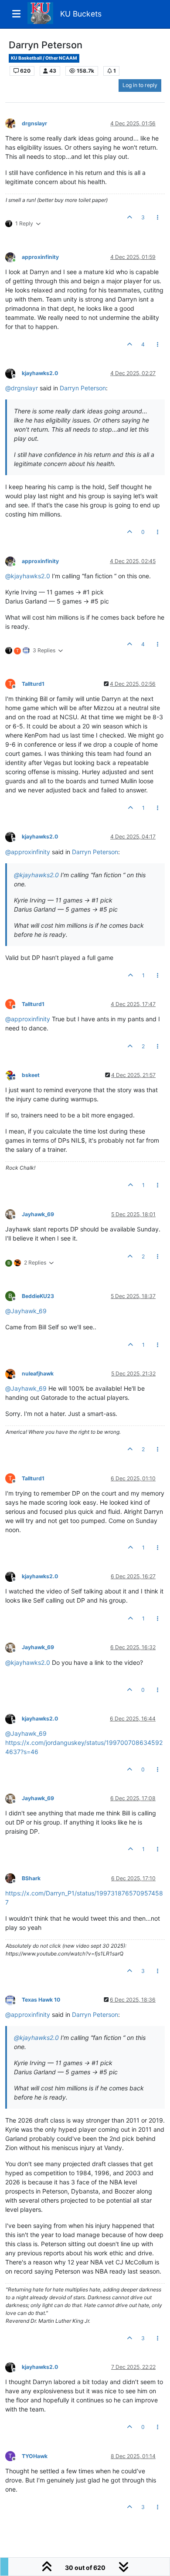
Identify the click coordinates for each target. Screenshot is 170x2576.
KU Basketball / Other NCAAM (44, 58)
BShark (31, 1878)
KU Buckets (81, 14)
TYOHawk (35, 2456)
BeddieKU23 (38, 1296)
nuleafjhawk (38, 1374)
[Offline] (14, 123)
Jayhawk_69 (38, 1214)
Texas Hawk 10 (41, 2000)
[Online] (14, 257)
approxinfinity (40, 257)
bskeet (31, 1075)
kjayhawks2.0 (40, 373)
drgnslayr (34, 123)
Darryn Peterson (83, 388)
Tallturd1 (33, 684)
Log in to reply (140, 85)
